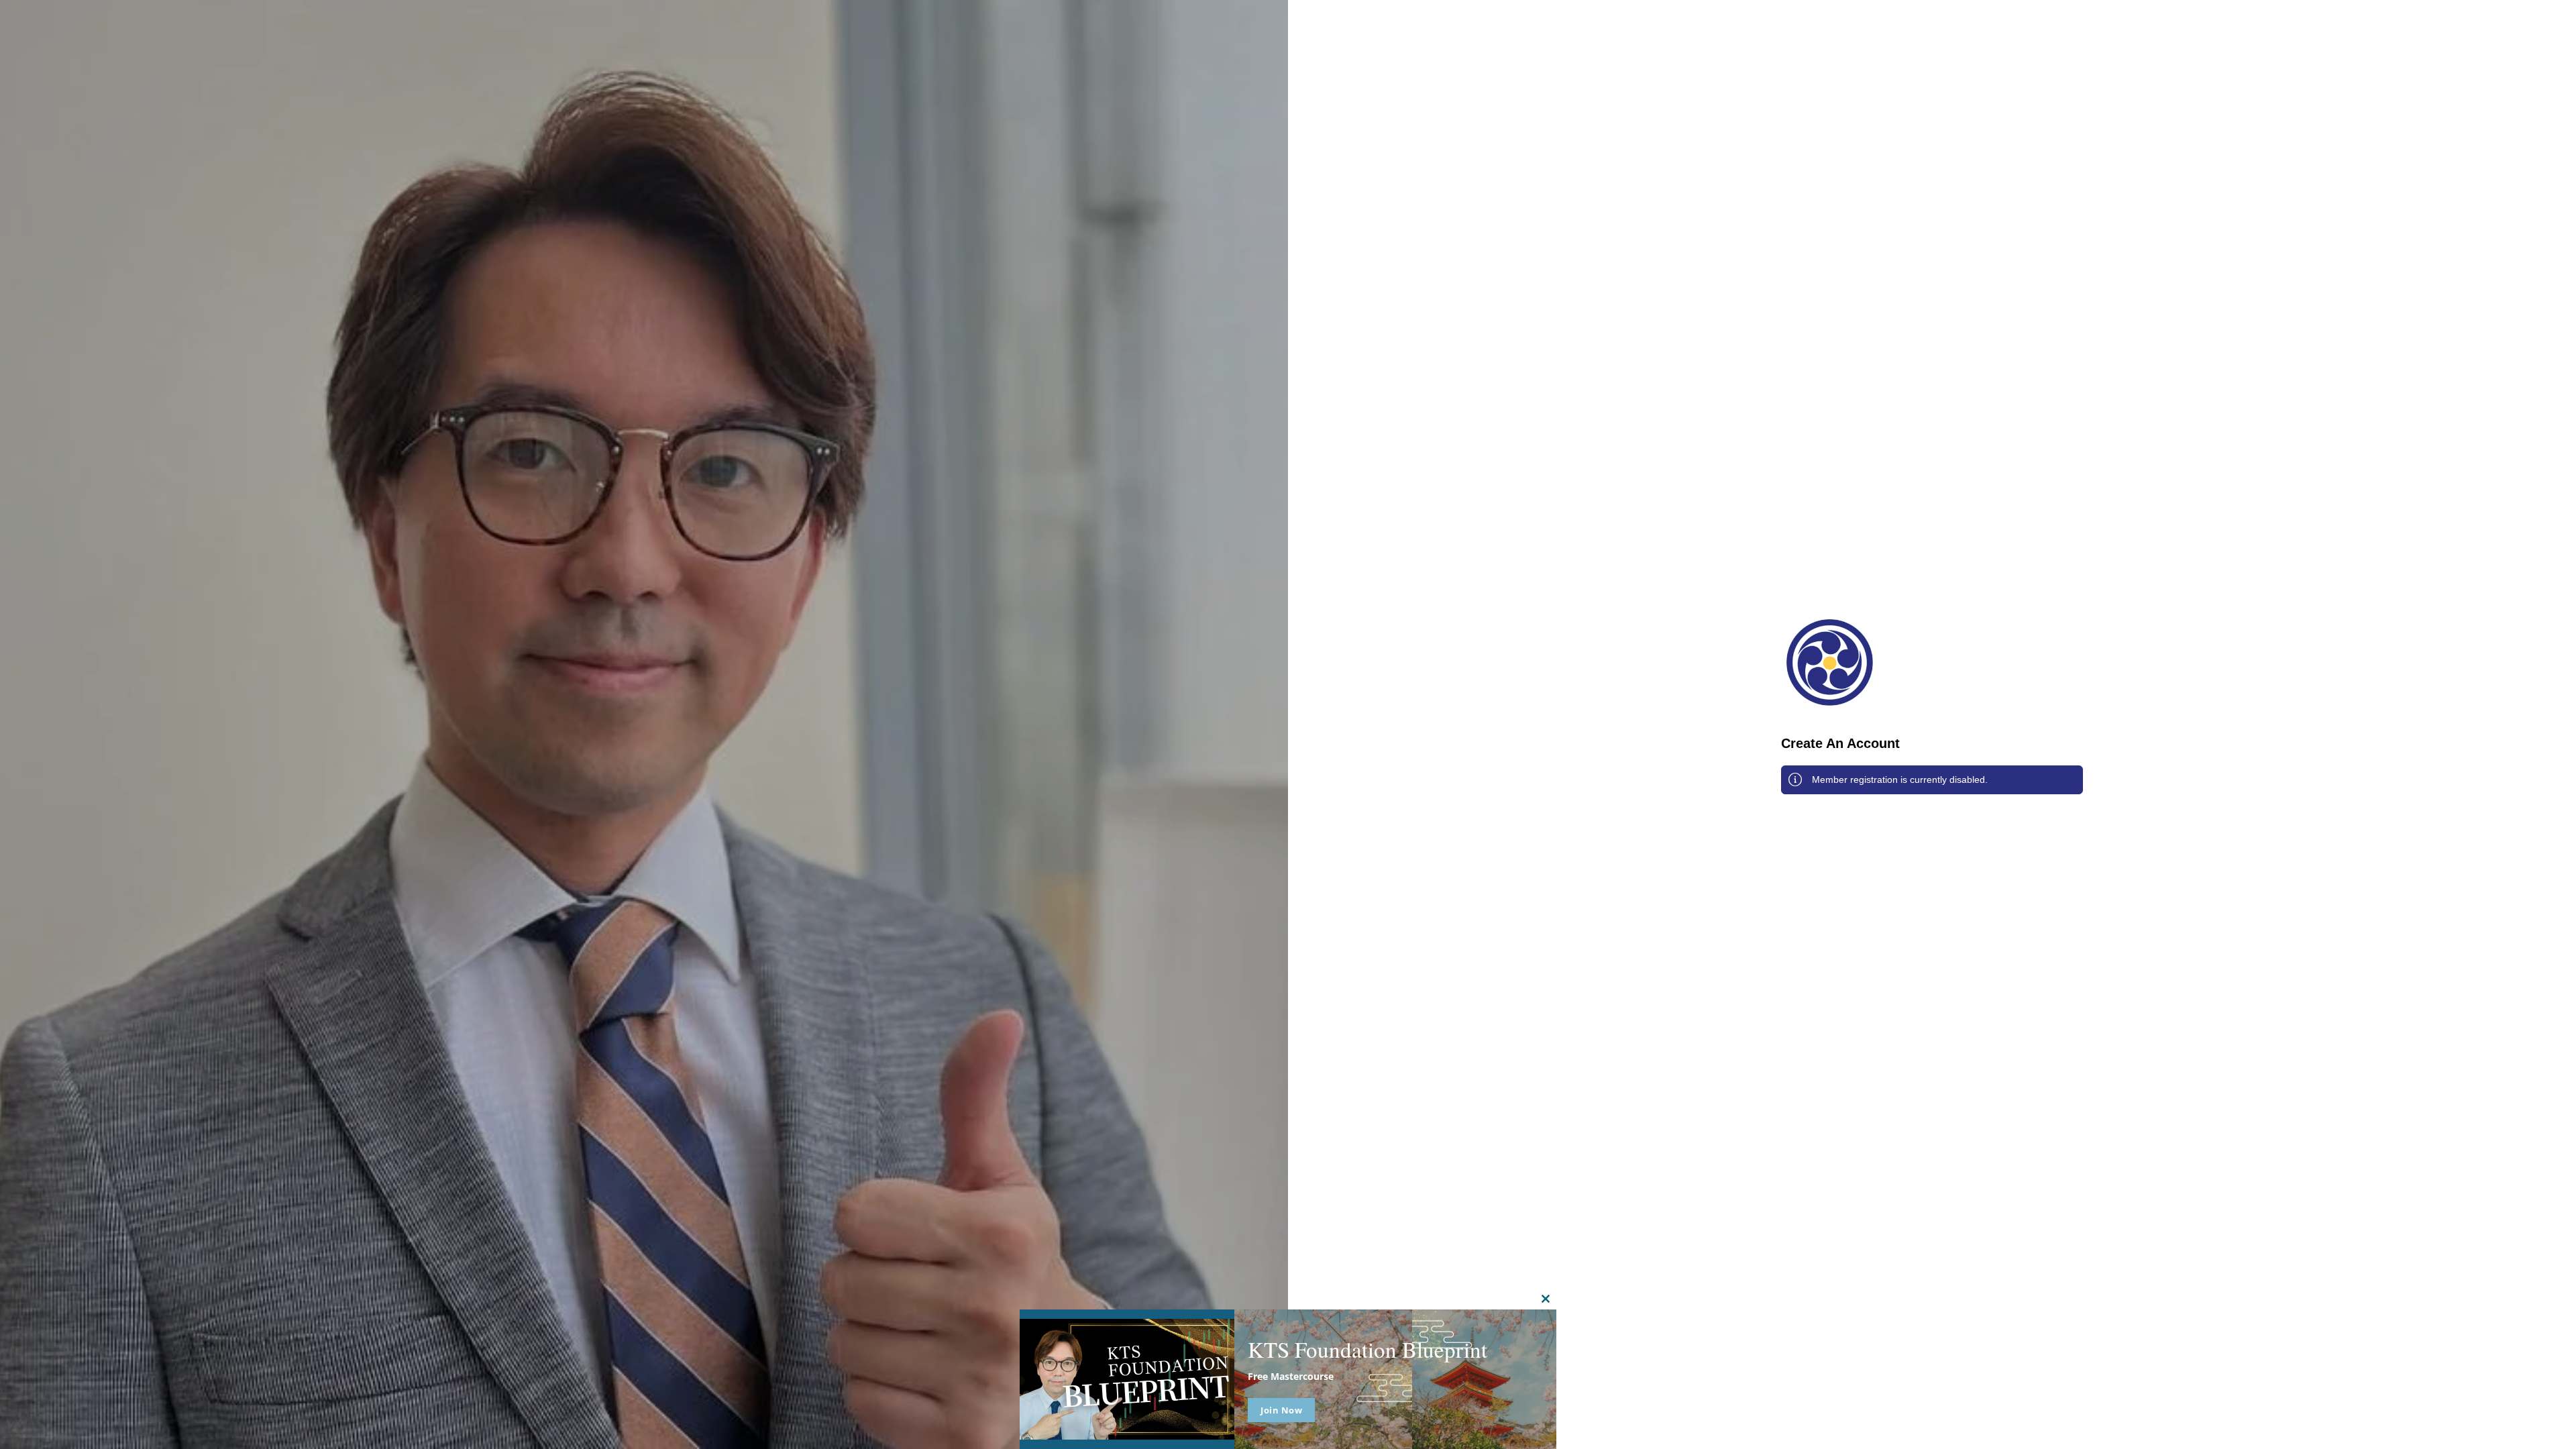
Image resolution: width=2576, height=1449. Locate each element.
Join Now (1281, 1410)
